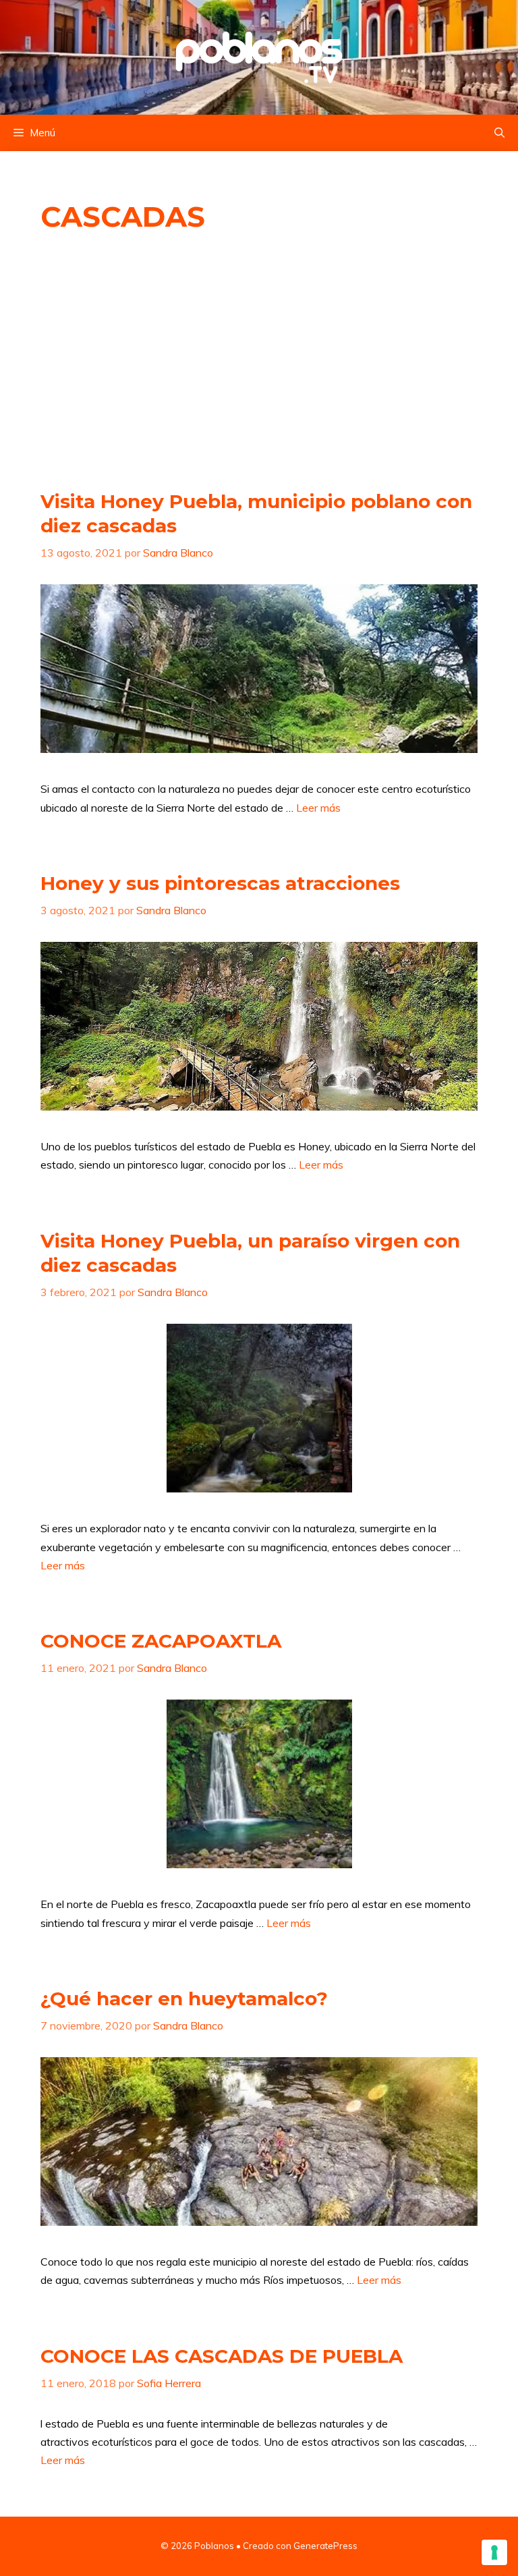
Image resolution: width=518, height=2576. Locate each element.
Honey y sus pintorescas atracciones (220, 883)
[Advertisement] (259, 362)
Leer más (318, 808)
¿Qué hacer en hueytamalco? (184, 1998)
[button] (499, 133)
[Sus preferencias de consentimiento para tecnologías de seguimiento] (494, 2552)
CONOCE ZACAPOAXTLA (161, 1641)
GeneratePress (325, 2546)
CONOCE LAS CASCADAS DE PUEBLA (222, 2356)
